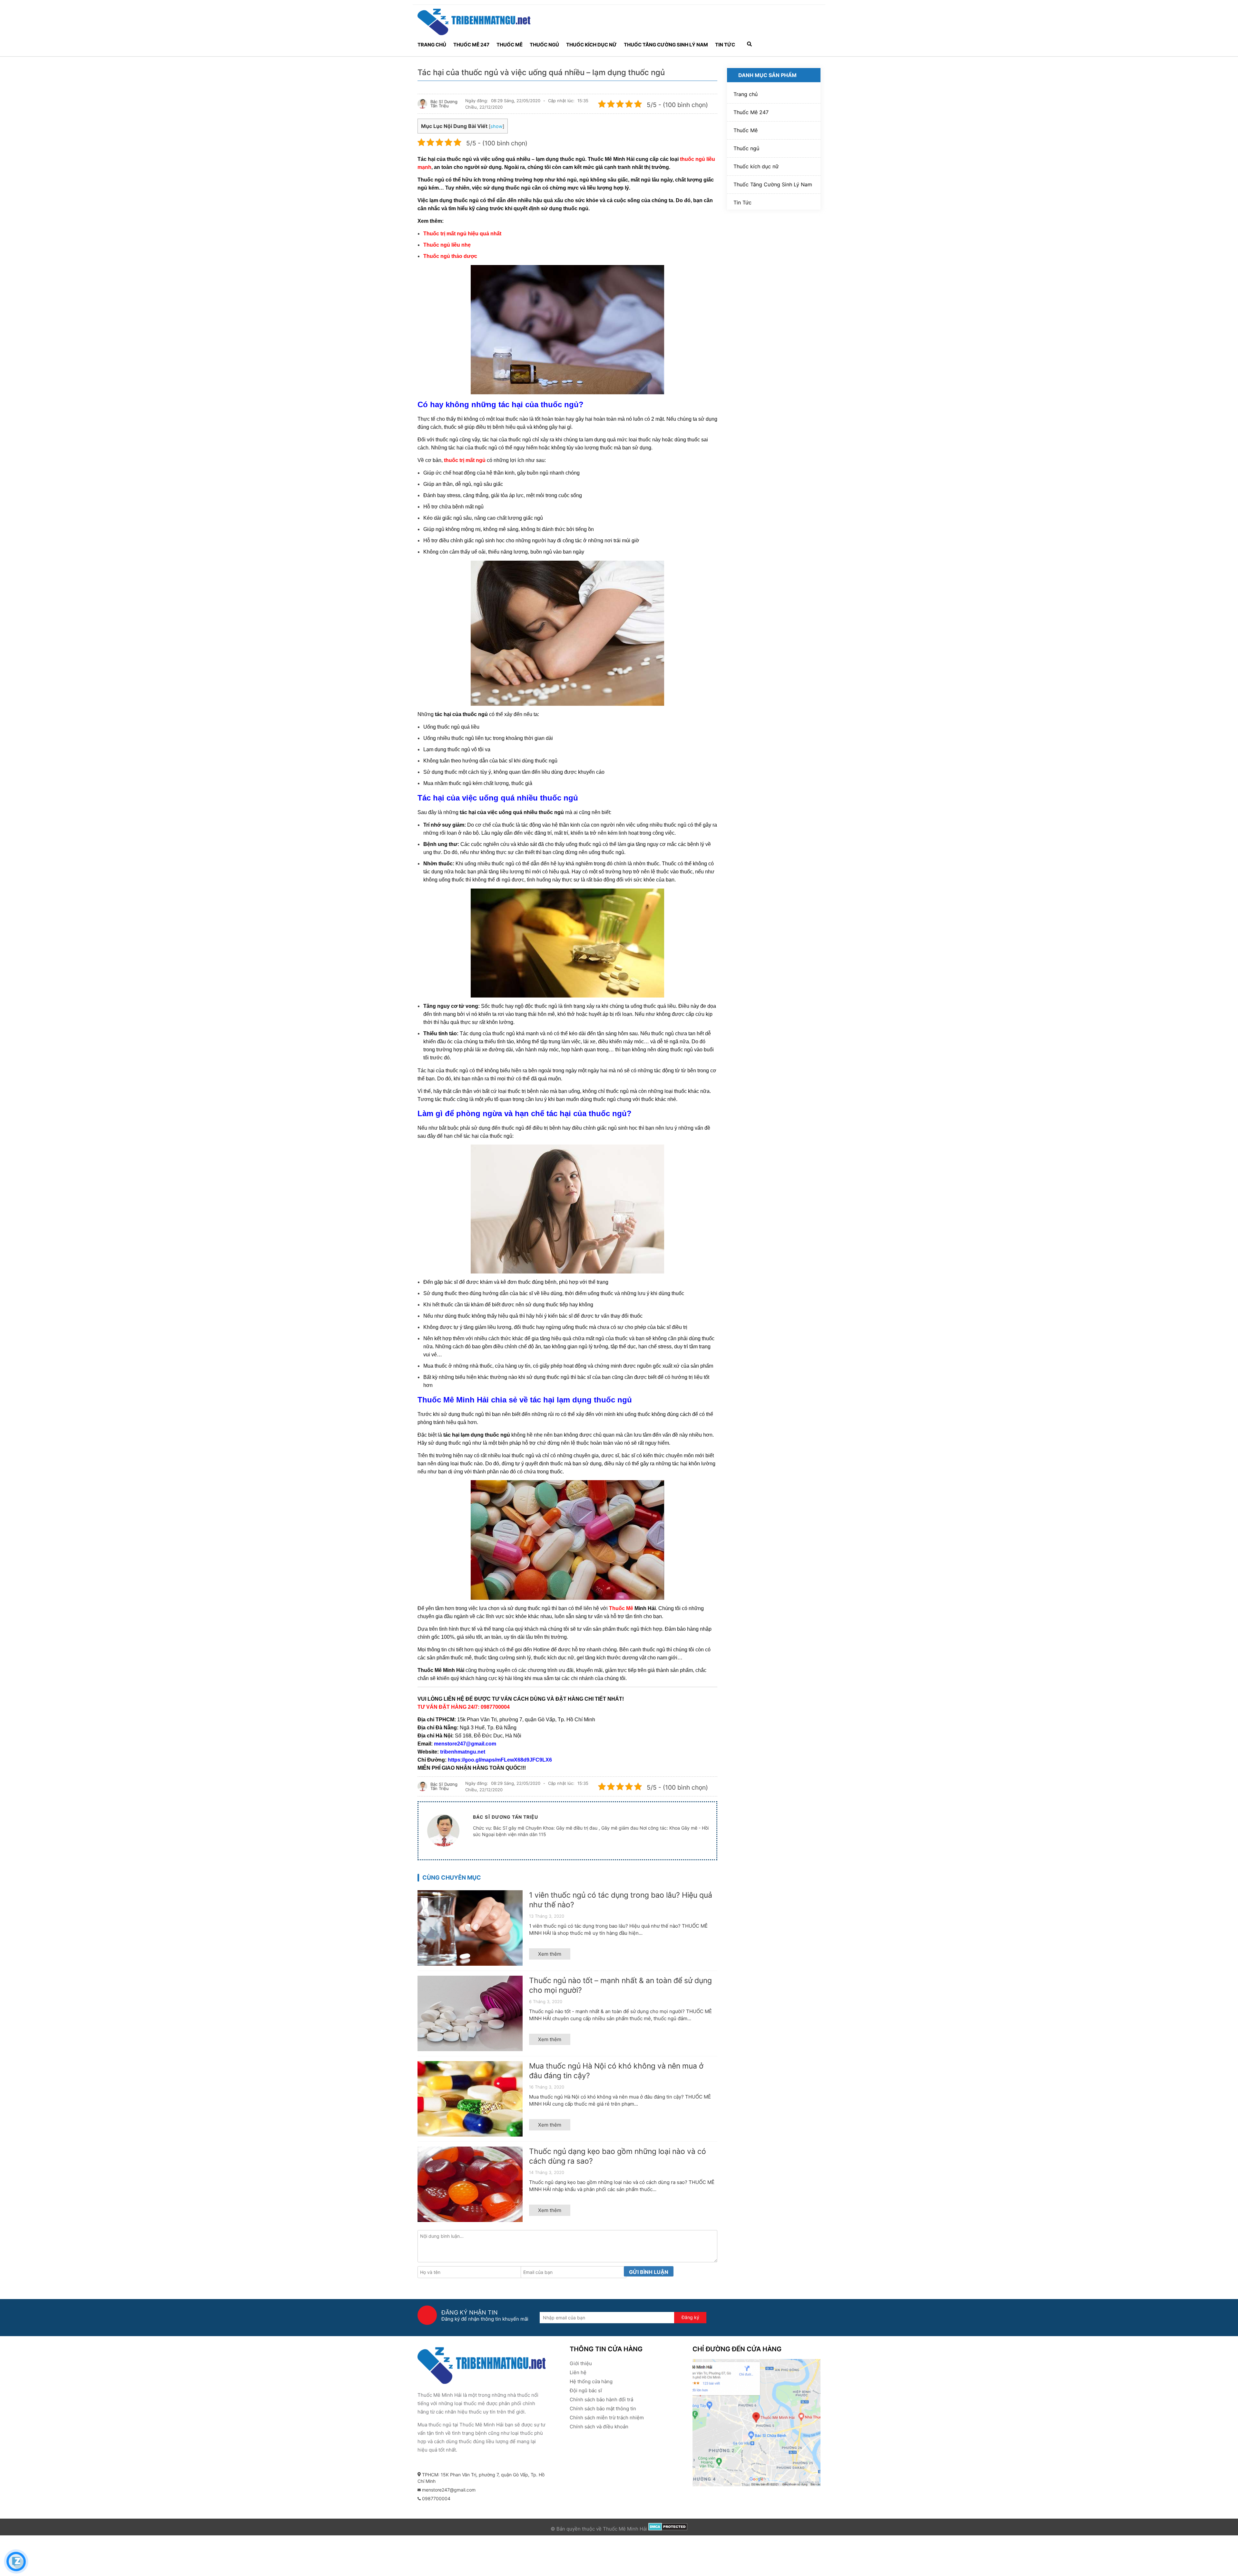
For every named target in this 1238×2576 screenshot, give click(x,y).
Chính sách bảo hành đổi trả (601, 2399)
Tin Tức (725, 45)
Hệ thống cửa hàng (591, 2381)
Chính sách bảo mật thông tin (603, 2409)
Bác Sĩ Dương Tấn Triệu (444, 104)
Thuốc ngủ (544, 45)
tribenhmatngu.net (463, 1752)
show (496, 126)
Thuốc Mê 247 (471, 45)
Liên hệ (578, 2372)
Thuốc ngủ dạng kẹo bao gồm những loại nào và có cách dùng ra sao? (618, 2156)
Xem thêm (550, 1954)
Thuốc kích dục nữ (591, 45)
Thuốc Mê (510, 45)
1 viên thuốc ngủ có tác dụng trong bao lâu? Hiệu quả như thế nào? (621, 1900)
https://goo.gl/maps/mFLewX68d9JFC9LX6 (500, 1760)
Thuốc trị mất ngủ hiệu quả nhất (462, 234)
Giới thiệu (581, 2363)
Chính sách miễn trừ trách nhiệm (607, 2418)
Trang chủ (432, 45)
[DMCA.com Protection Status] (668, 2529)
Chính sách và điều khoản (599, 2427)
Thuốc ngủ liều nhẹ (447, 245)
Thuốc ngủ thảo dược (450, 256)
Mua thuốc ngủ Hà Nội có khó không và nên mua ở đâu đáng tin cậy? (616, 2071)
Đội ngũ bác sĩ (586, 2390)
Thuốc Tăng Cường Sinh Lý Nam (666, 45)
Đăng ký (690, 2317)
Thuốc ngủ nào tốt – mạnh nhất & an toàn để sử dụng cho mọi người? (620, 1985)
